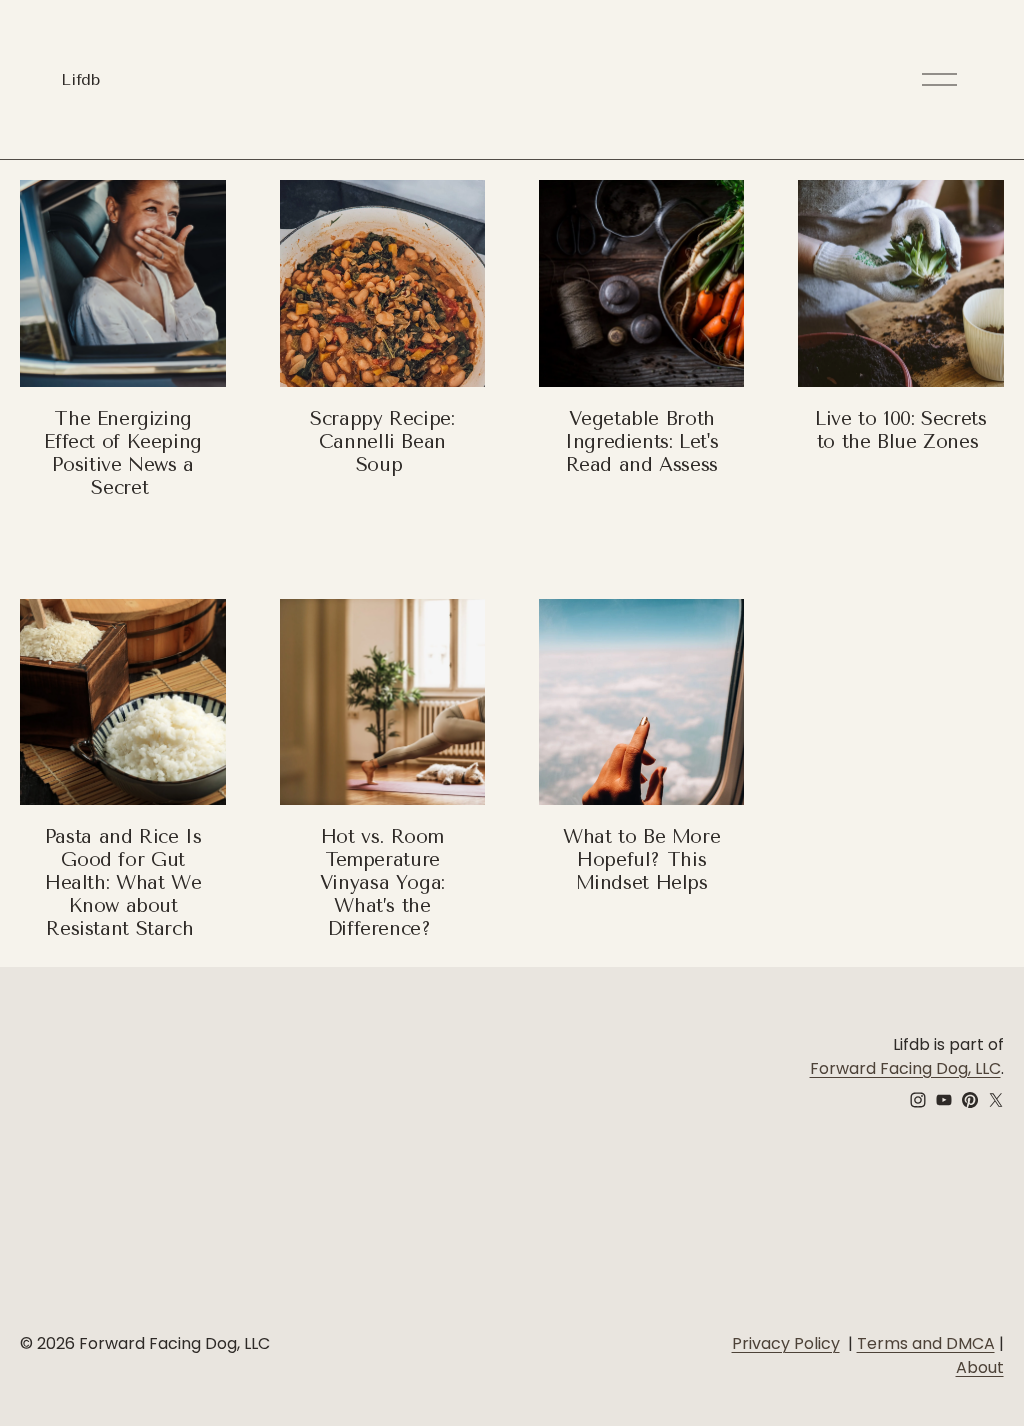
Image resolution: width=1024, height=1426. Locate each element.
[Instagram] (918, 1100)
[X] (996, 1100)
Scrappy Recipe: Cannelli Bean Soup (382, 441)
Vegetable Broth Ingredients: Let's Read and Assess (641, 441)
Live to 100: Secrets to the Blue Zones (900, 430)
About (980, 1367)
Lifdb (80, 79)
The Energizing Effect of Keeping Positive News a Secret (122, 453)
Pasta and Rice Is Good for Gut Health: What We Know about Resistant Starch (123, 882)
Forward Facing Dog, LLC (905, 1068)
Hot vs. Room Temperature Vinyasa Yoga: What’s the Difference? (382, 882)
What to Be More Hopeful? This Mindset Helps (641, 859)
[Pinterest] (970, 1100)
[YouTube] (944, 1100)
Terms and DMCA (926, 1343)
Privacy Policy (786, 1343)
